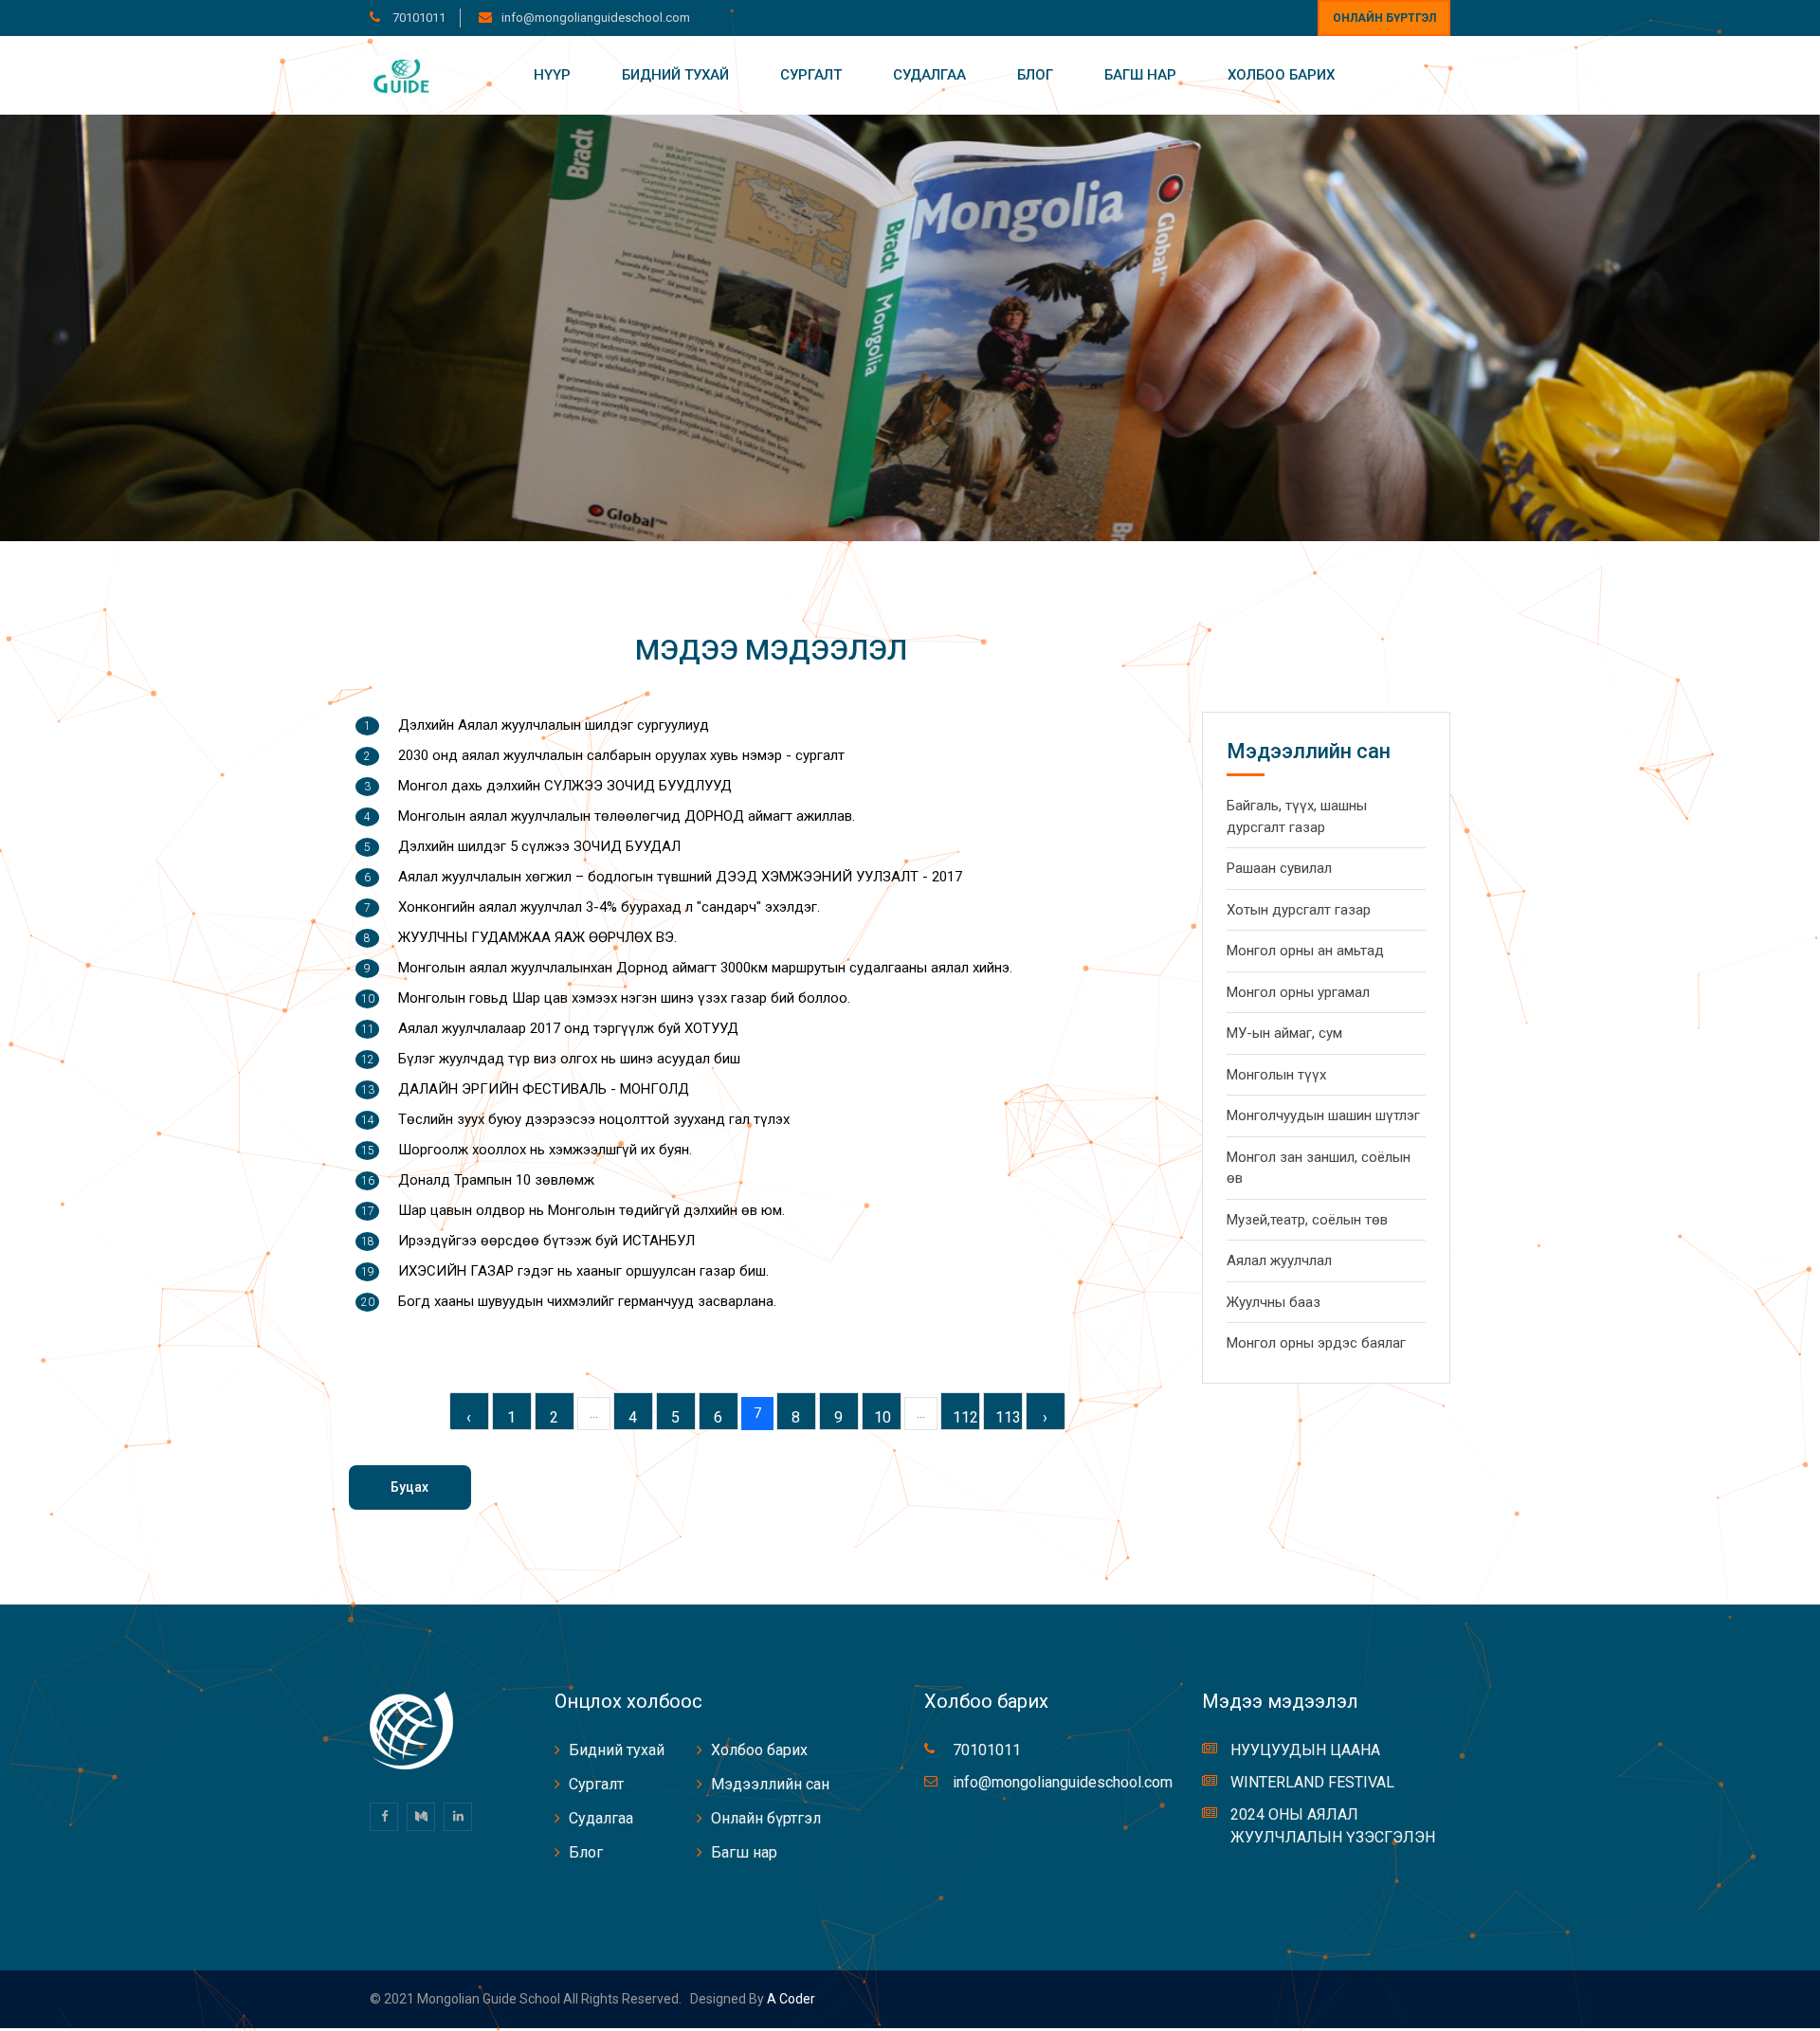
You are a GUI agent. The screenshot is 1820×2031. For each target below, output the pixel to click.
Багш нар (1140, 75)
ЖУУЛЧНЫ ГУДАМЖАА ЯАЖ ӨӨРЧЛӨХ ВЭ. (537, 937)
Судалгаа (929, 75)
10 (883, 1417)
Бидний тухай (675, 75)
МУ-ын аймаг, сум (1284, 1033)
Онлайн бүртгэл (1384, 18)
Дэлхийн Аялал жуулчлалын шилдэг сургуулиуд (554, 725)
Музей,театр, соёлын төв (1307, 1220)
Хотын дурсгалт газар (1299, 910)
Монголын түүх (1276, 1075)
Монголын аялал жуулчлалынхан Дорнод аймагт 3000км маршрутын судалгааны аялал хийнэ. (705, 968)
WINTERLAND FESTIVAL (1312, 1782)
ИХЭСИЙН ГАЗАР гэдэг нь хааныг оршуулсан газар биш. (583, 1271)
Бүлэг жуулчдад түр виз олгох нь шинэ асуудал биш (569, 1059)
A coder (790, 1999)
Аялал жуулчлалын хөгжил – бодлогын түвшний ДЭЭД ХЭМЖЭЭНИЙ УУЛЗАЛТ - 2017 (680, 877)
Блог (1035, 75)
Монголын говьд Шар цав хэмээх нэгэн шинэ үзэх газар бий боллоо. (624, 998)
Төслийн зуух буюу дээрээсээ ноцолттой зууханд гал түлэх (594, 1119)
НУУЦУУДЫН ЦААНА (1305, 1750)
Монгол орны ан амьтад (1305, 951)
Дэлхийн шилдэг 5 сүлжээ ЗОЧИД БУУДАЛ (539, 846)
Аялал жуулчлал (1279, 1260)
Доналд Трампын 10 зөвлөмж (496, 1180)
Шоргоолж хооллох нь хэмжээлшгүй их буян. (545, 1150)
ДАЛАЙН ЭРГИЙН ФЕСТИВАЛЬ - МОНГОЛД (544, 1089)
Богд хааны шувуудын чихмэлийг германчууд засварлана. (587, 1301)
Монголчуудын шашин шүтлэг (1323, 1115)
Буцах (409, 1487)
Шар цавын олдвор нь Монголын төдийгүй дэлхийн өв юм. (591, 1210)
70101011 (418, 18)
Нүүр (552, 75)
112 (965, 1417)
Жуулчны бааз (1274, 1302)
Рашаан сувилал (1279, 868)
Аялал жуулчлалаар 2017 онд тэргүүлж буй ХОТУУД (568, 1028)
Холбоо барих (1281, 75)
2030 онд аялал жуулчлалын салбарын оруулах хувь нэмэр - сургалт (621, 755)
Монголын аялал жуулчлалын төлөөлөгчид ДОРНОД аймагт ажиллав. (627, 816)
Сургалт (811, 75)
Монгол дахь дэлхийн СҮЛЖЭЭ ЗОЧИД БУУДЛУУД (565, 786)
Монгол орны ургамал (1298, 992)
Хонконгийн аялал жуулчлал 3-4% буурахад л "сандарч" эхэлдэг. (609, 907)
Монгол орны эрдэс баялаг (1316, 1343)
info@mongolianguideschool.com (596, 18)
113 (1008, 1417)
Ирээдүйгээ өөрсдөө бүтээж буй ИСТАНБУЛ (546, 1241)
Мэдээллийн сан (770, 1784)
